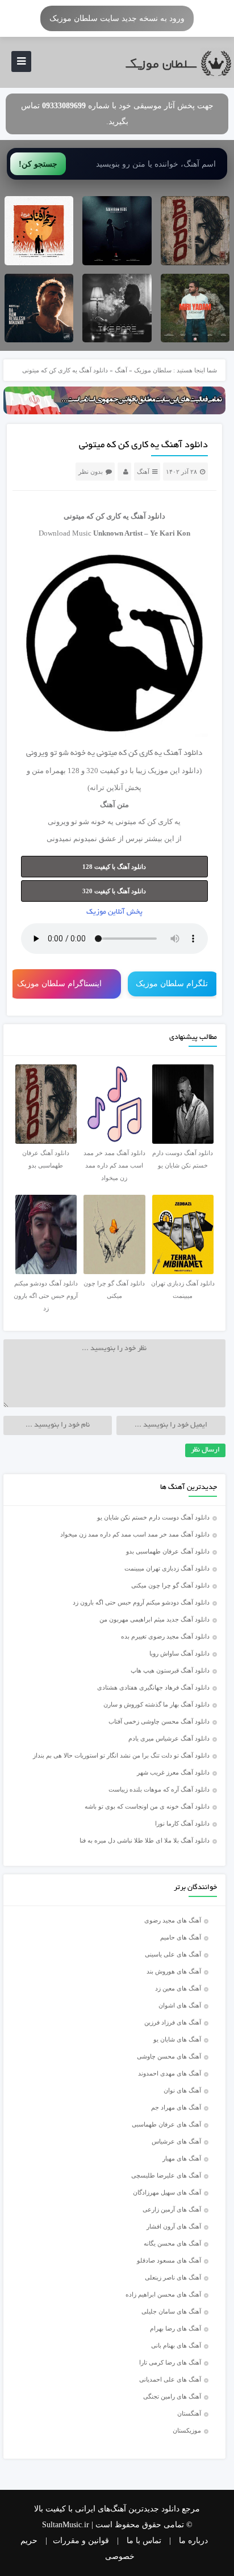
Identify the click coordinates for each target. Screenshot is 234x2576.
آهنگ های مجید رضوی (173, 1920)
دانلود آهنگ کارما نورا (182, 1823)
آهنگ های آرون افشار (174, 2226)
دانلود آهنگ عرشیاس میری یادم (169, 1738)
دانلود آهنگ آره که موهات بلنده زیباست (159, 1789)
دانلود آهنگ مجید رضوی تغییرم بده (165, 1636)
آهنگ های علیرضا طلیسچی (166, 2175)
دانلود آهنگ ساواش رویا (179, 1653)
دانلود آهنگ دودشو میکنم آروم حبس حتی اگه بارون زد (141, 1602)
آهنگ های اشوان (180, 2005)
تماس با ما (144, 2541)
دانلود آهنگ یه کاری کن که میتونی (143, 445)
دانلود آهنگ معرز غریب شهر (173, 1772)
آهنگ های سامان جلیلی (171, 2311)
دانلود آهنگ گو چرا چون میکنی (170, 1585)
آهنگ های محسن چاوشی (169, 2056)
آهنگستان (189, 2413)
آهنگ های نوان (182, 2090)
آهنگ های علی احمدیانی (170, 2379)
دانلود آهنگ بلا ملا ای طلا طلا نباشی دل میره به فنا (145, 1840)
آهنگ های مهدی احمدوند (170, 2073)
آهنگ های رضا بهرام (175, 2328)
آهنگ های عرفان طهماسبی (166, 2124)
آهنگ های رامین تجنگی (172, 2396)
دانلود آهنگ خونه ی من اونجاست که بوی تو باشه (147, 1806)
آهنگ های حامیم (181, 1937)
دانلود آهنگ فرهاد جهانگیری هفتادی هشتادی (153, 1687)
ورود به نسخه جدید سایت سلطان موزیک (117, 18)
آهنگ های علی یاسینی (173, 1954)
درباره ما (193, 2541)
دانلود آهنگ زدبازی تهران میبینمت (167, 1568)
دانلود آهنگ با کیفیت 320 (114, 891)
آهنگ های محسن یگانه (172, 2243)
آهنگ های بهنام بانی (176, 2345)
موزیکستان (187, 2430)
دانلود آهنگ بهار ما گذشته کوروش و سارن (156, 1704)
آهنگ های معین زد (178, 1988)
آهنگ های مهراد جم (176, 2107)
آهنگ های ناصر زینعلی (173, 2277)
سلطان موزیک (153, 370)
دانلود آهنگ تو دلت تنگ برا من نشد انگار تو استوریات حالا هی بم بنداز (121, 1755)
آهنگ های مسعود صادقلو (169, 2260)
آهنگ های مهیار (182, 2158)
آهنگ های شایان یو (177, 2039)
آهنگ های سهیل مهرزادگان (167, 2192)
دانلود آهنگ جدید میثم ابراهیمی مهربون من (154, 1619)
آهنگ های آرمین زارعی (172, 2209)
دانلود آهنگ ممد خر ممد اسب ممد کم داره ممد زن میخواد (135, 1534)
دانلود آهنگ (148, 516)
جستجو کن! (38, 164)
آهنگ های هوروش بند (174, 1971)
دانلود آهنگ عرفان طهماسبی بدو (168, 1551)
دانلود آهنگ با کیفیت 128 (114, 867)
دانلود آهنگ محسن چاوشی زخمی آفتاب (159, 1721)
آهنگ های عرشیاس (176, 2141)
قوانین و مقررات (81, 2541)
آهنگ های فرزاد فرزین (173, 2022)
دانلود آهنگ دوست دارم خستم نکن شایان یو (153, 1517)
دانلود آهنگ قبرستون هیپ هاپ (170, 1670)
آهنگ (121, 370)
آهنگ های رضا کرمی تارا (170, 2362)
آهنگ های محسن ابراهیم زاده (163, 2294)
